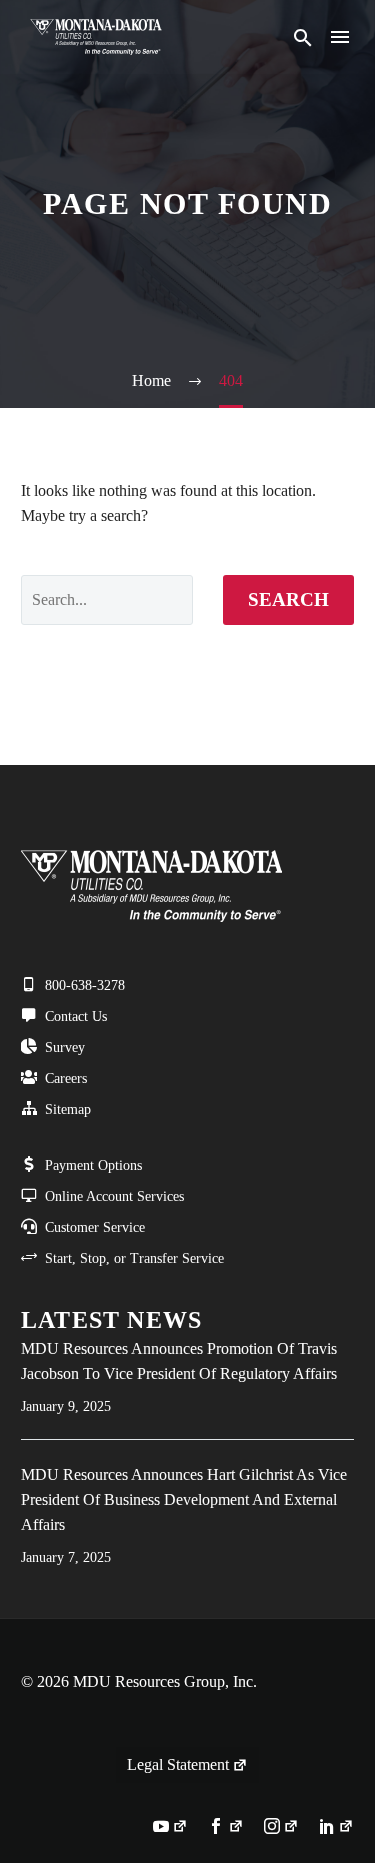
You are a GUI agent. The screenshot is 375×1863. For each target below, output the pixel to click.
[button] (303, 37)
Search (288, 599)
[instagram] (281, 1828)
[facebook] (225, 1828)
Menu (340, 37)
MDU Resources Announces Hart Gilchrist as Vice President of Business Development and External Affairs (184, 1499)
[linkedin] (336, 1828)
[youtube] (170, 1828)
